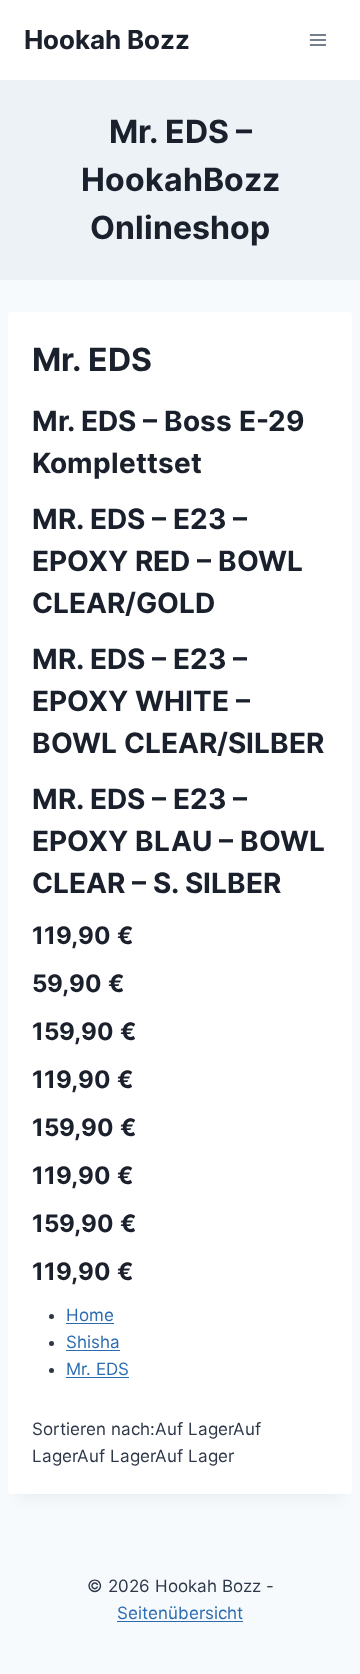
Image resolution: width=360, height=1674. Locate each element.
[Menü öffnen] (317, 39)
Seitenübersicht (180, 1613)
